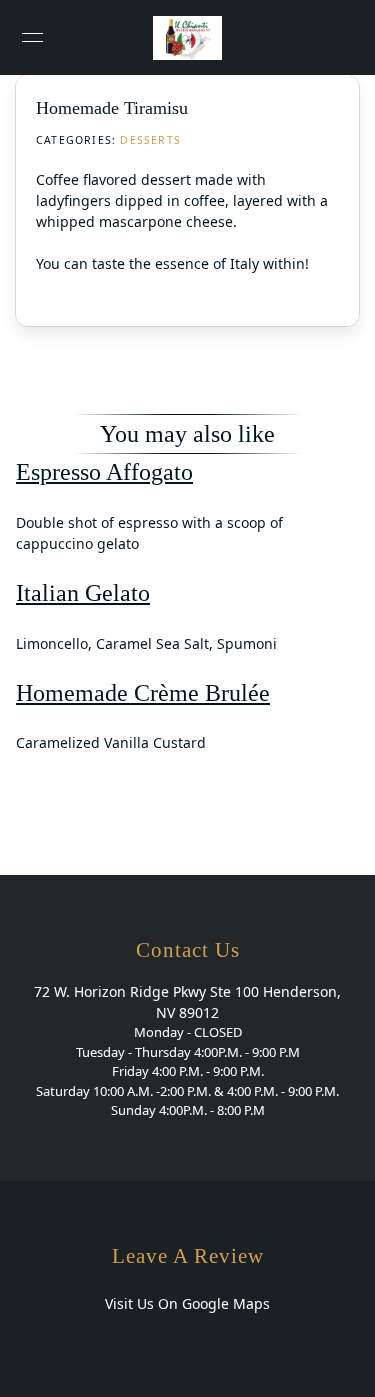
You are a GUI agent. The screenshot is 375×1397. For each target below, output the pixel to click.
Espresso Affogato (104, 471)
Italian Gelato (83, 592)
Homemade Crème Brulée (143, 692)
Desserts (150, 140)
